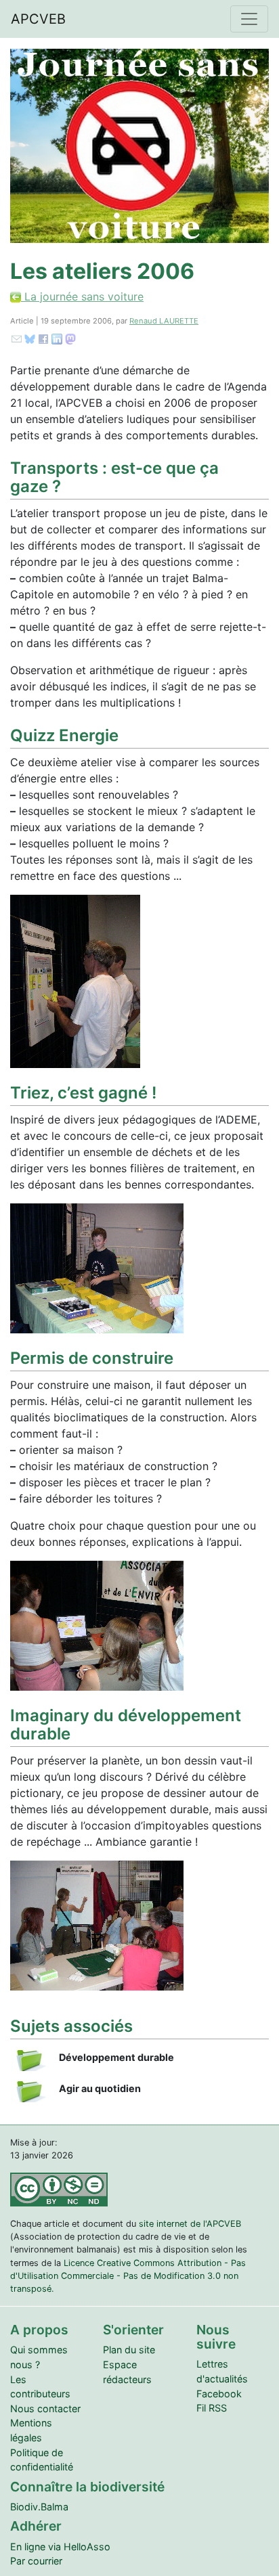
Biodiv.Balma (39, 2507)
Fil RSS (212, 2408)
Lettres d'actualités (222, 2371)
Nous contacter (45, 2408)
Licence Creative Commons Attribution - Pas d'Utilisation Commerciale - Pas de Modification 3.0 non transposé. (128, 2276)
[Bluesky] (30, 338)
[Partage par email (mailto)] (17, 338)
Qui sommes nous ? (39, 2357)
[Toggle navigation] (249, 19)
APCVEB (38, 19)
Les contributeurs (40, 2387)
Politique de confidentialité (42, 2460)
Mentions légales (31, 2430)
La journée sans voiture (82, 296)
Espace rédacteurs (127, 2372)
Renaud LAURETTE (164, 321)
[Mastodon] (70, 338)
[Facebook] (43, 338)
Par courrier (36, 2561)
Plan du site (129, 2350)
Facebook (219, 2394)
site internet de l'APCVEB (190, 2224)
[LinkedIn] (57, 338)
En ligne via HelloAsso (60, 2547)
